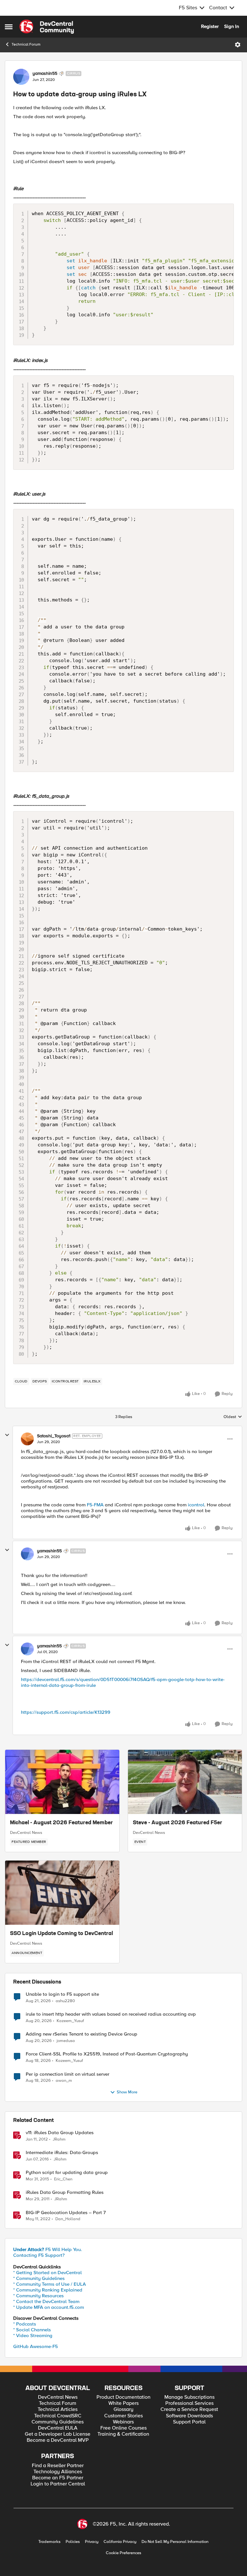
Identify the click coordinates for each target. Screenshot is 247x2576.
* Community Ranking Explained (48, 2290)
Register (210, 26)
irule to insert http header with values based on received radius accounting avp (111, 2014)
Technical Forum (26, 44)
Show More (127, 2092)
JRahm (59, 2139)
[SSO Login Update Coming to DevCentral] (62, 1893)
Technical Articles (58, 2410)
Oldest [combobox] (233, 1417)
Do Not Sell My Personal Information (175, 2542)
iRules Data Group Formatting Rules (65, 2192)
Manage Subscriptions (189, 2397)
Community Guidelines (58, 2422)
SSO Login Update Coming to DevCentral (61, 1934)
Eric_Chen (63, 2179)
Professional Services (189, 2403)
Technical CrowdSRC (58, 2416)
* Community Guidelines (39, 2278)
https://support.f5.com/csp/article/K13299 (66, 1712)
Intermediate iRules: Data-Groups (62, 2153)
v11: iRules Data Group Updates (60, 2133)
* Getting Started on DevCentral (47, 2273)
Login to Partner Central (58, 2484)
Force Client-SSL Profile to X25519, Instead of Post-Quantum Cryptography (107, 2054)
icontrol (196, 1505)
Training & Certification (123, 2434)
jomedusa (66, 2041)
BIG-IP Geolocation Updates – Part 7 (66, 2213)
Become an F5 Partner (58, 2478)
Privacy (92, 2542)
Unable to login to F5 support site (62, 1994)
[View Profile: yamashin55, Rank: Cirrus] (21, 77)
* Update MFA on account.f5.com (49, 2307)
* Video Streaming (33, 2335)
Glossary (123, 2410)
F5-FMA (95, 1505)
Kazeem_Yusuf (70, 2021)
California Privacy (120, 2542)
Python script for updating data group (67, 2173)
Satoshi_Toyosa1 (54, 1436)
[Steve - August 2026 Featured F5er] (185, 1782)
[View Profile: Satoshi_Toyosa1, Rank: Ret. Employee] (27, 1439)
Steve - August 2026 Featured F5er (178, 1823)
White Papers (123, 2403)
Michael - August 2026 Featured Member (61, 1823)
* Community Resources (38, 2296)
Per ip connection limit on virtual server (68, 2074)
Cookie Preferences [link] (123, 2553)
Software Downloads (189, 2416)
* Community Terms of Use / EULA (50, 2284)
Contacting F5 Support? (39, 2255)
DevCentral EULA (58, 2428)
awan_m (64, 2081)
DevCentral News (26, 1833)
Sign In (232, 26)
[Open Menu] (238, 45)
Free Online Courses (123, 2428)
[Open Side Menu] (9, 27)
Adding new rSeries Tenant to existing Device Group (82, 2034)
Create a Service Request (189, 2410)
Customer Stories (123, 2416)
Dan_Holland (68, 2219)
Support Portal (189, 2422)
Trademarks (49, 2542)
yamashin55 (45, 74)
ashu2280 (65, 2001)
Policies (73, 2542)
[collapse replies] (7, 1435)
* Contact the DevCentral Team (46, 2301)
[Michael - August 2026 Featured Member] (62, 1782)
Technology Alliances (58, 2472)
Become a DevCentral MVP (58, 2440)
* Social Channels (32, 2330)
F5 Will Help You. (48, 2249)
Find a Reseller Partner (58, 2466)
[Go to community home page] (47, 27)
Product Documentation (123, 2397)
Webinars (123, 2422)
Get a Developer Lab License (58, 2434)
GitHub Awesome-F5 (36, 2346)
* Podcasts (25, 2324)
